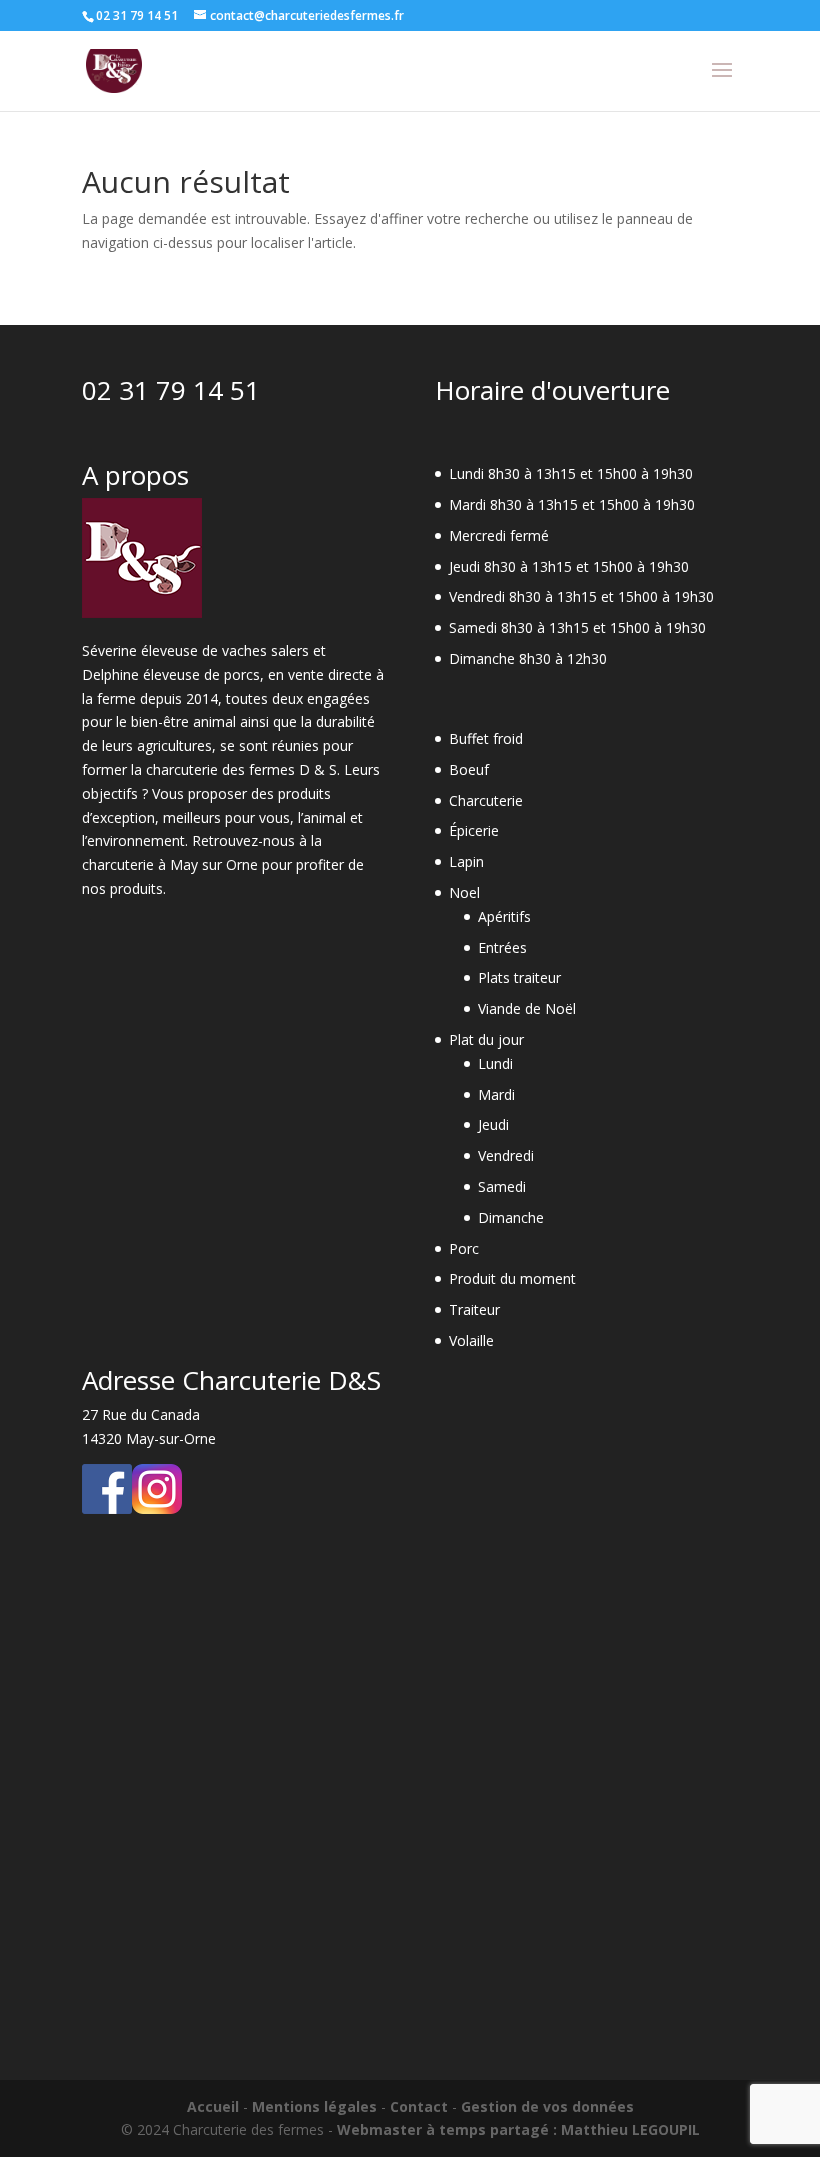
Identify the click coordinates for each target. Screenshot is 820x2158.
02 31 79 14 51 (171, 390)
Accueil (213, 2106)
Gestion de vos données (547, 2106)
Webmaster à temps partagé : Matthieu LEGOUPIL (518, 2129)
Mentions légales (314, 2106)
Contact (419, 2106)
